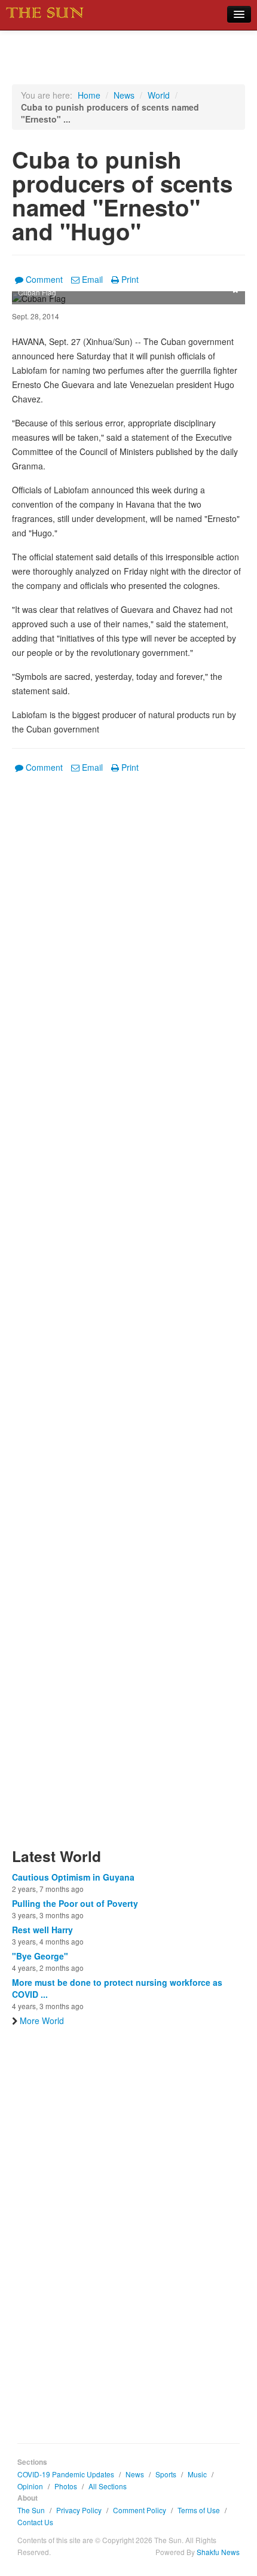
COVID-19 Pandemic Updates (66, 2474)
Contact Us (35, 2522)
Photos (66, 2486)
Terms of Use (199, 2510)
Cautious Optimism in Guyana (73, 1877)
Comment (44, 279)
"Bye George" (40, 1956)
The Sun (31, 2510)
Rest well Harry (42, 1930)
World (159, 95)
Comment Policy (140, 2510)
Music (197, 2474)
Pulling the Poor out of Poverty (75, 1903)
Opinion (30, 2486)
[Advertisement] (128, 1318)
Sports (166, 2474)
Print (130, 279)
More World (42, 2020)
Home (89, 95)
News (124, 95)
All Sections (108, 2486)
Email (92, 279)
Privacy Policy (79, 2510)
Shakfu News (218, 2552)
